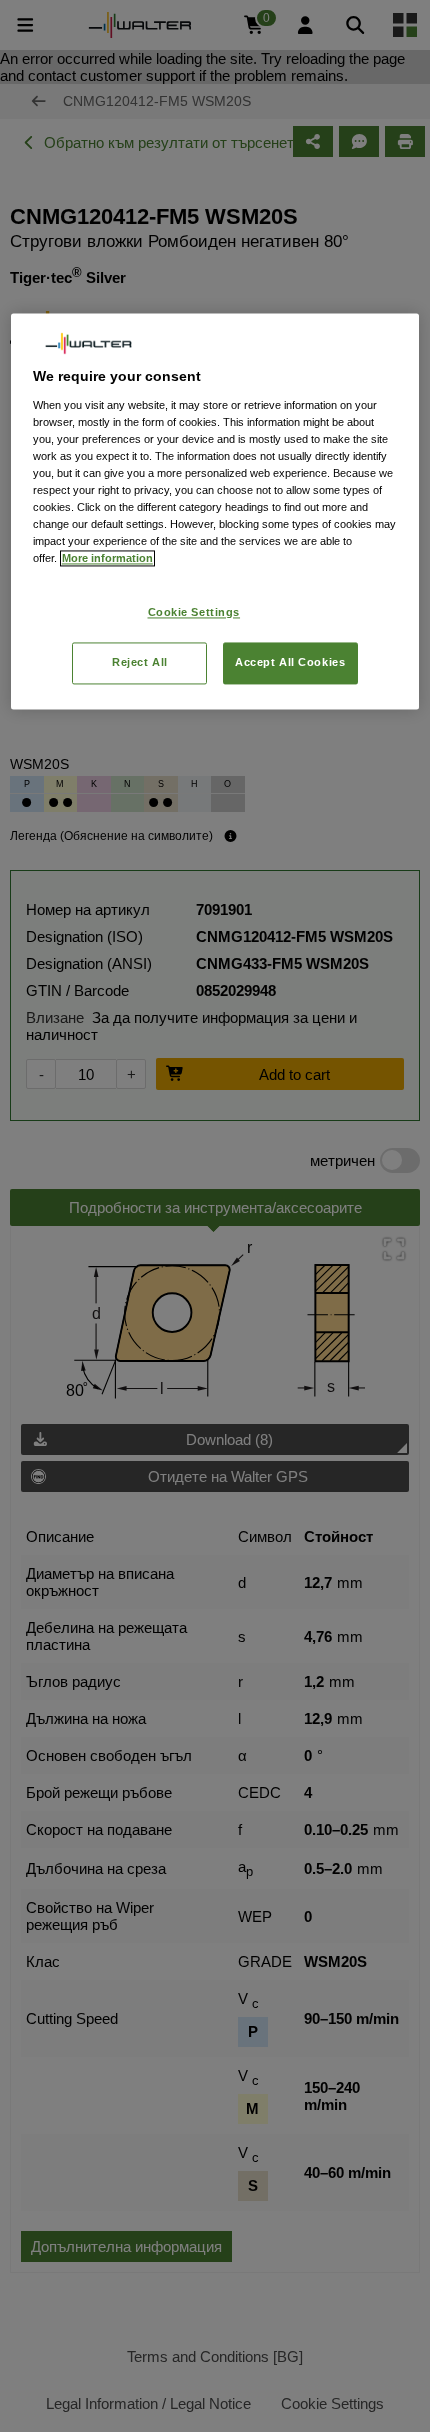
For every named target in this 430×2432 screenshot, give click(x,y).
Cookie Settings (194, 612)
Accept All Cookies (290, 663)
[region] (215, 511)
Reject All (140, 663)
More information (107, 559)
